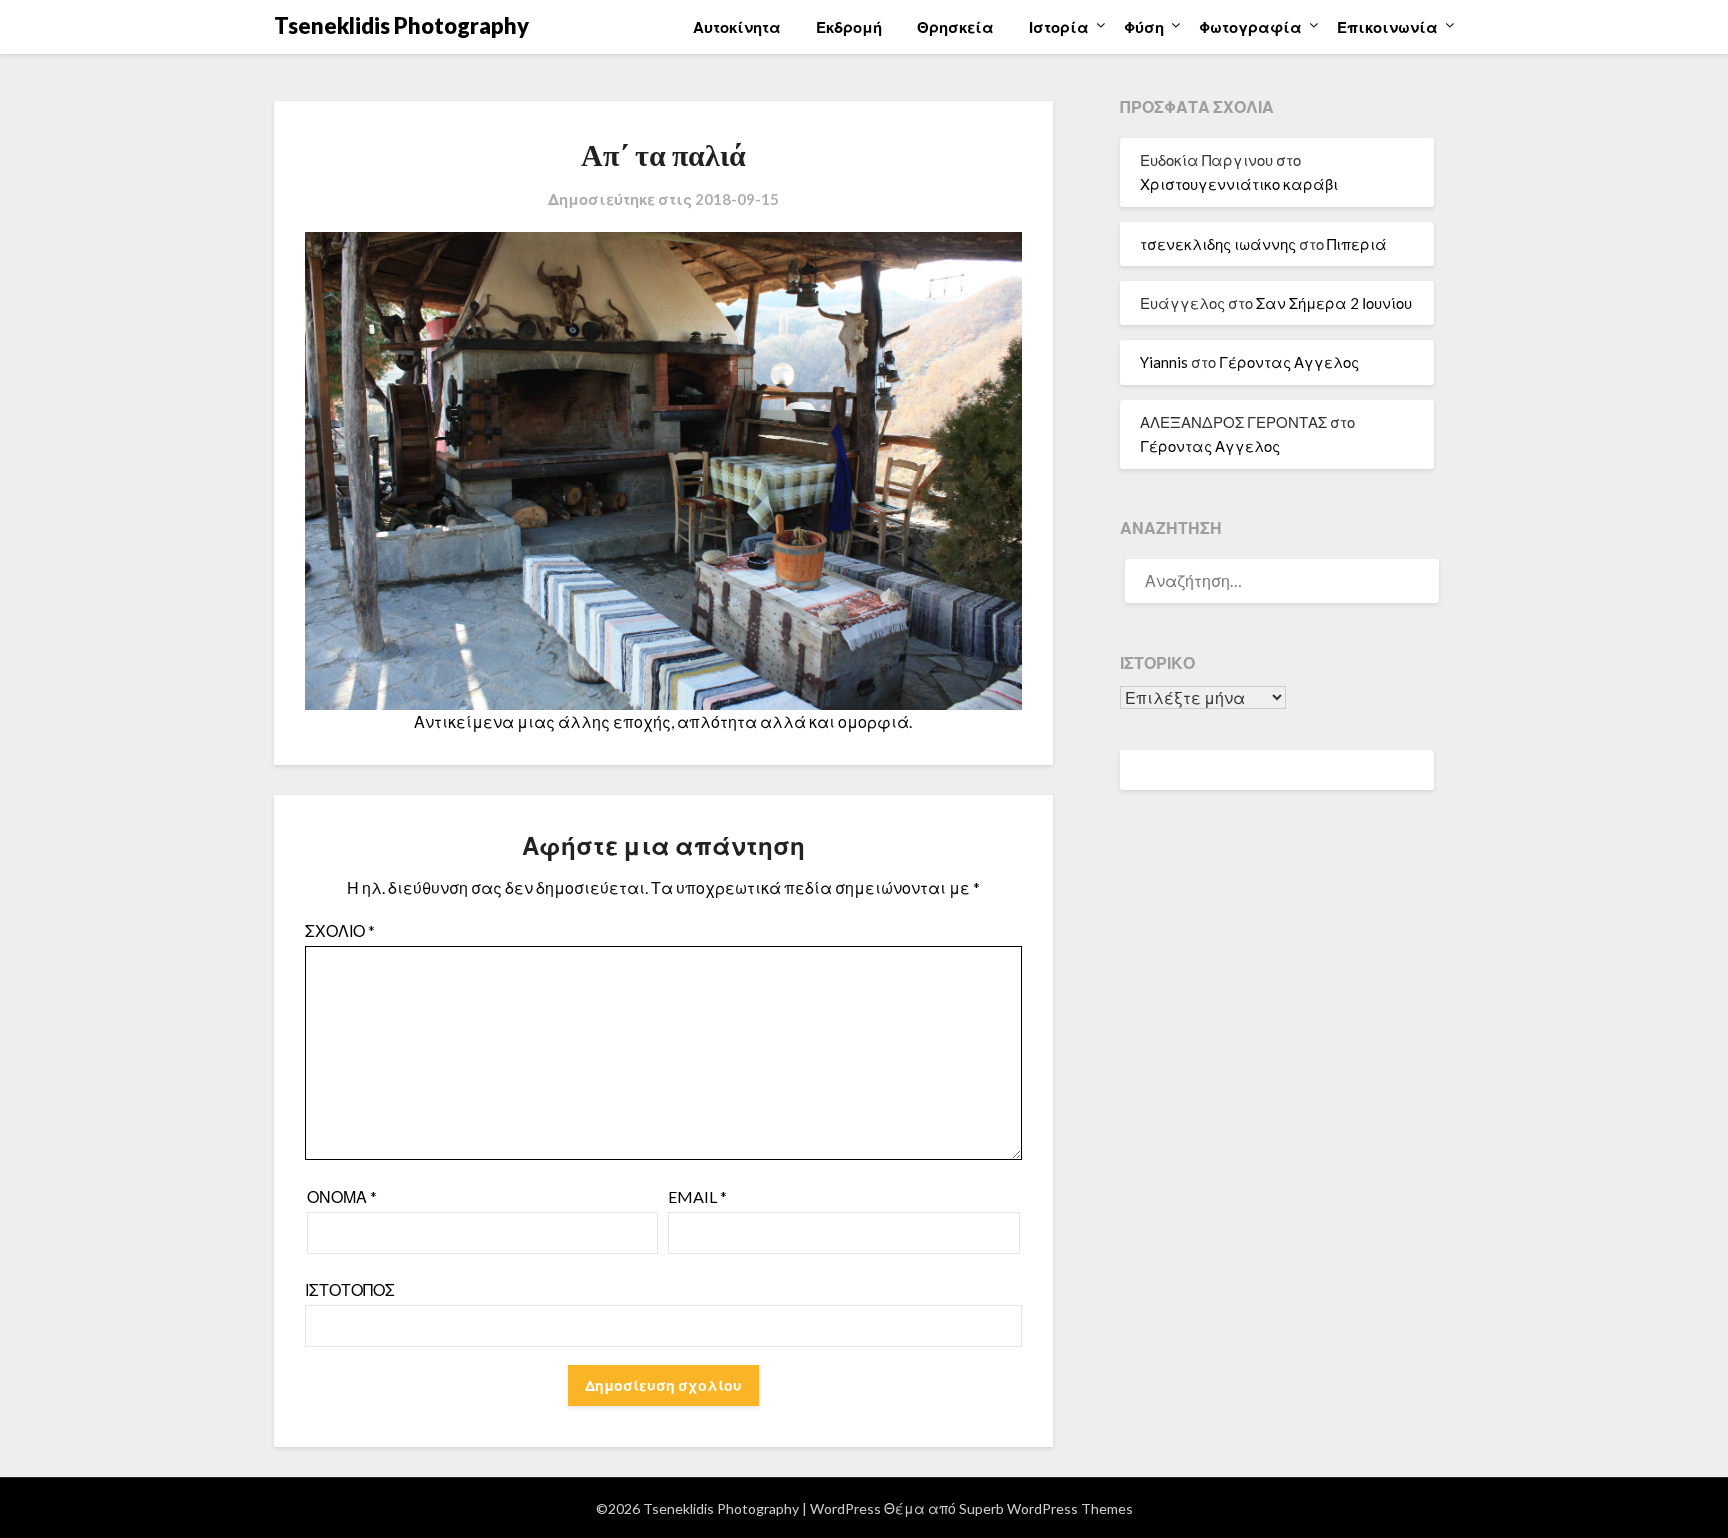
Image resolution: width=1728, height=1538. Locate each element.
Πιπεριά (1357, 244)
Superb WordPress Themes (1046, 1508)
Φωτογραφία (1250, 27)
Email (697, 1196)
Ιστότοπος (350, 1289)
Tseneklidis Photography (401, 25)
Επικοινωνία (1387, 27)
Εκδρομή (849, 27)
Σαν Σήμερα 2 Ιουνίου (1334, 303)
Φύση (1144, 27)
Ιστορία (1059, 27)
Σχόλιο (340, 930)
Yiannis (1164, 362)
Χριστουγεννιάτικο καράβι (1239, 184)
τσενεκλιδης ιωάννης (1218, 244)
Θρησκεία (955, 27)
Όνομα (342, 1196)
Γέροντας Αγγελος (1289, 362)
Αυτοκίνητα (737, 27)
